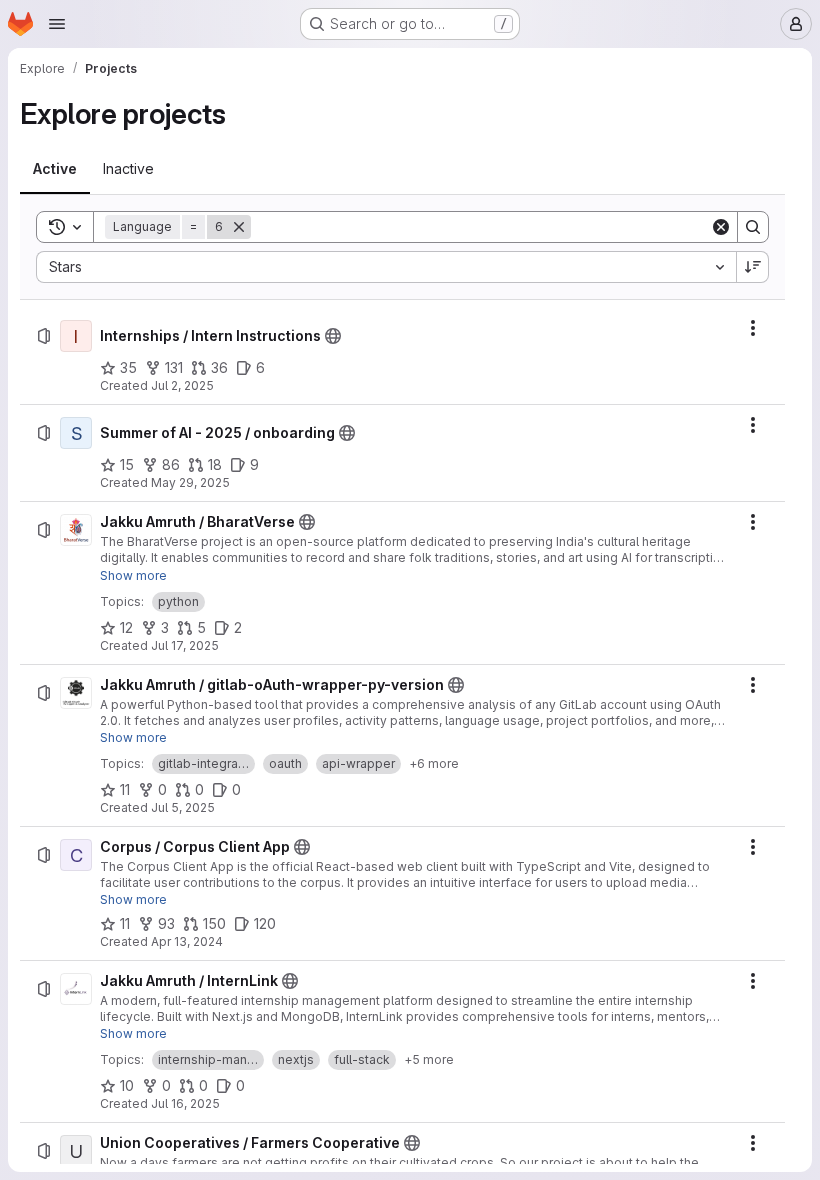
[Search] (753, 227)
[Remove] (239, 227)
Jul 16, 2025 (185, 1103)
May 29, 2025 (190, 482)
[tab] (55, 169)
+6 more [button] (434, 763)
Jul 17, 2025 (185, 645)
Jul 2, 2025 (182, 385)
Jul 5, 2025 (183, 807)
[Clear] (721, 227)
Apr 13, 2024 (187, 941)
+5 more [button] (429, 1059)
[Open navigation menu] (57, 24)
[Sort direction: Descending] (753, 267)
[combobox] (386, 267)
